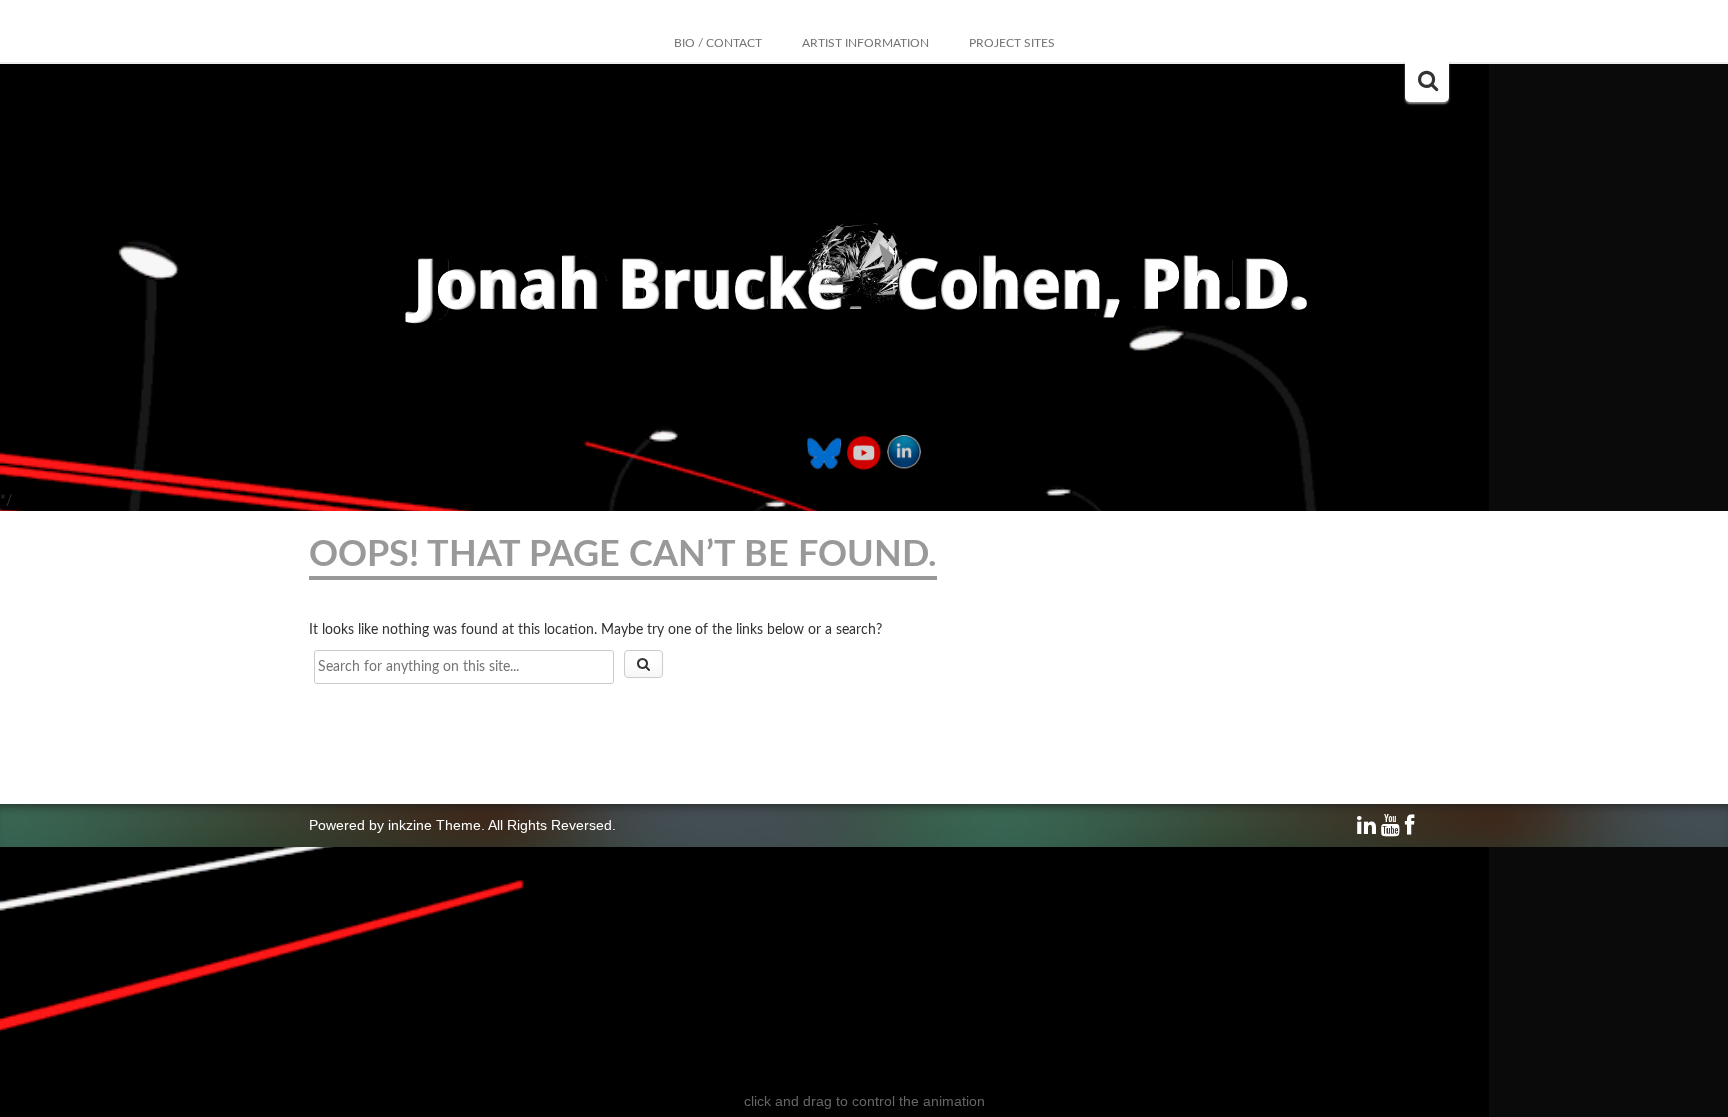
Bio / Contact (718, 43)
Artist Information (865, 43)
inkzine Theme (434, 825)
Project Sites (1012, 43)
